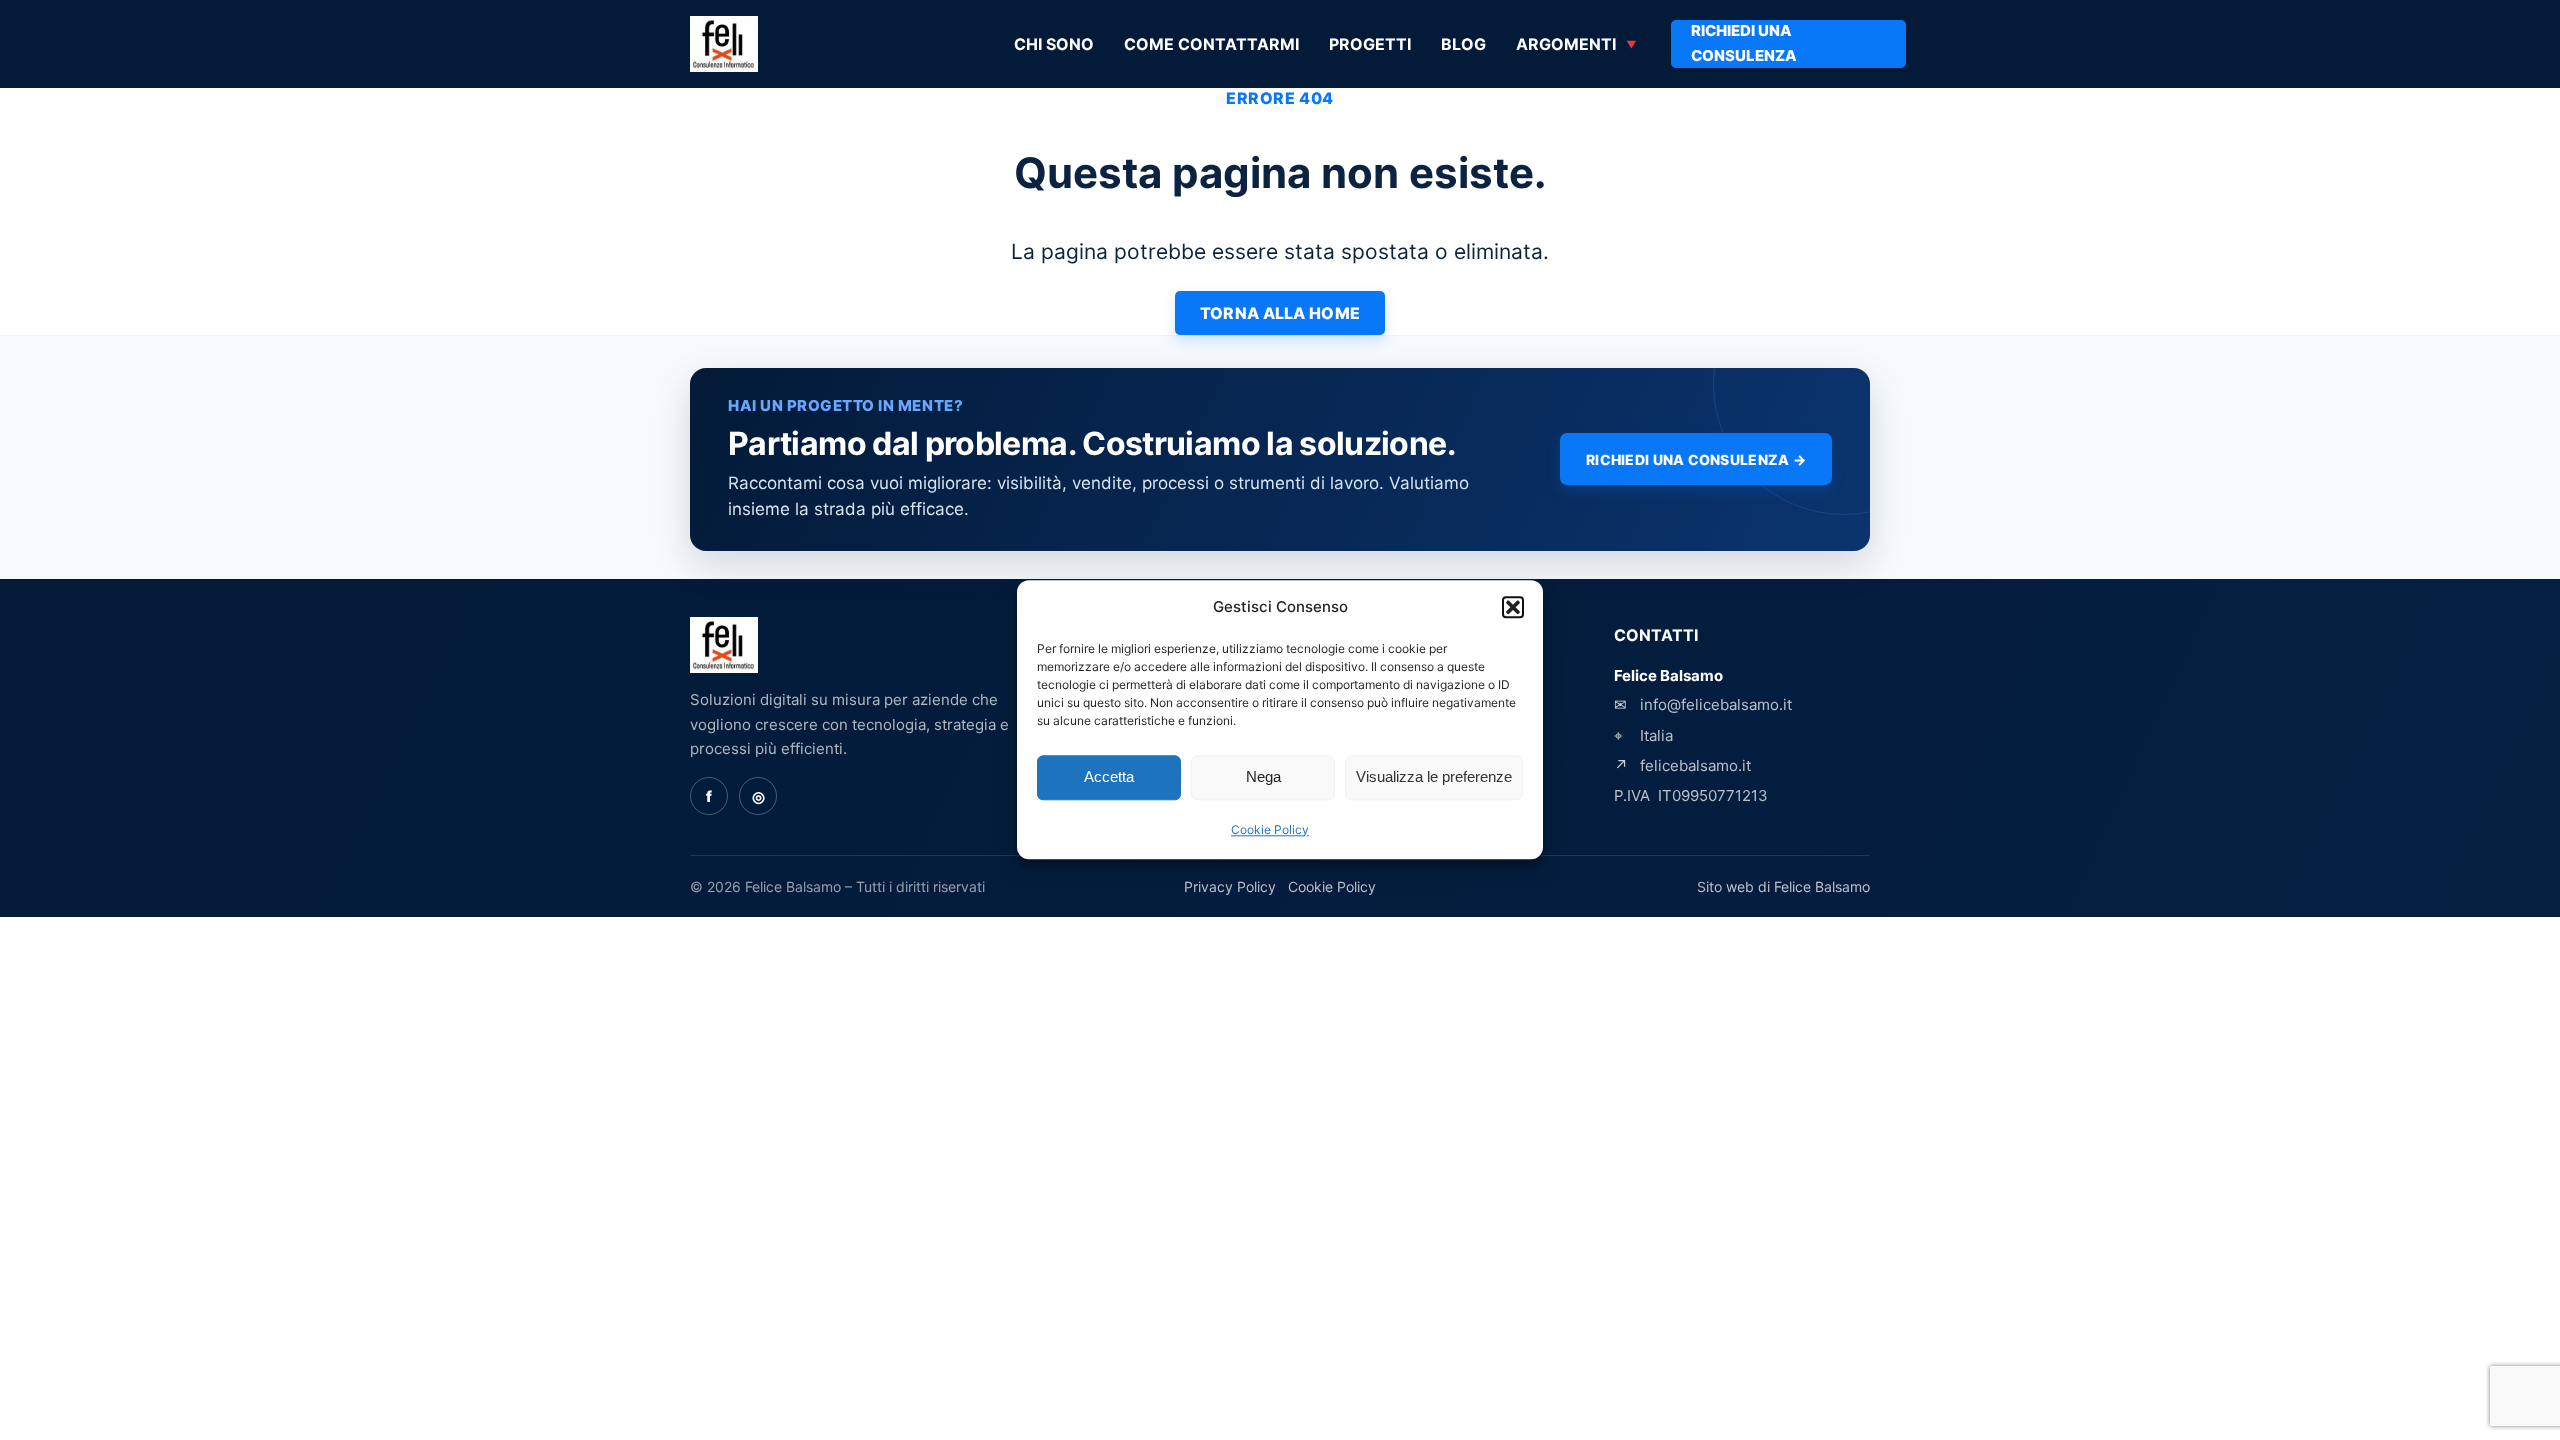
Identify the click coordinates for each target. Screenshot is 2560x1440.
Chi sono (1054, 44)
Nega (1263, 777)
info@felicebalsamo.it (1716, 704)
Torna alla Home (1280, 313)
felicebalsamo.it (1695, 765)
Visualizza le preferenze (1434, 777)
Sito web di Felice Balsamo (1783, 886)
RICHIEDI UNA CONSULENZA (1744, 43)
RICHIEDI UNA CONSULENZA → (1696, 459)
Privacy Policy (1230, 886)
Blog (1463, 44)
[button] (1513, 608)
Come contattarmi (1211, 44)
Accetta (1109, 777)
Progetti (1370, 44)
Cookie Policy (1270, 829)
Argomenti (1566, 44)
